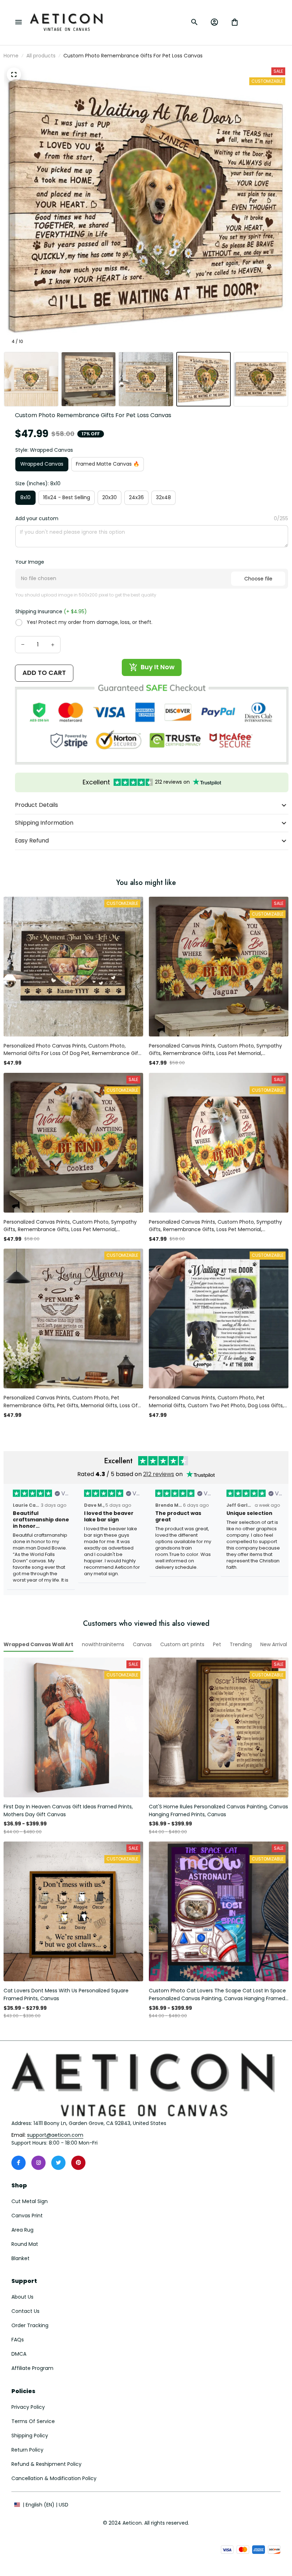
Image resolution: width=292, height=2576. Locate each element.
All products (41, 56)
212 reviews (159, 1474)
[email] (55, 2135)
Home (11, 56)
